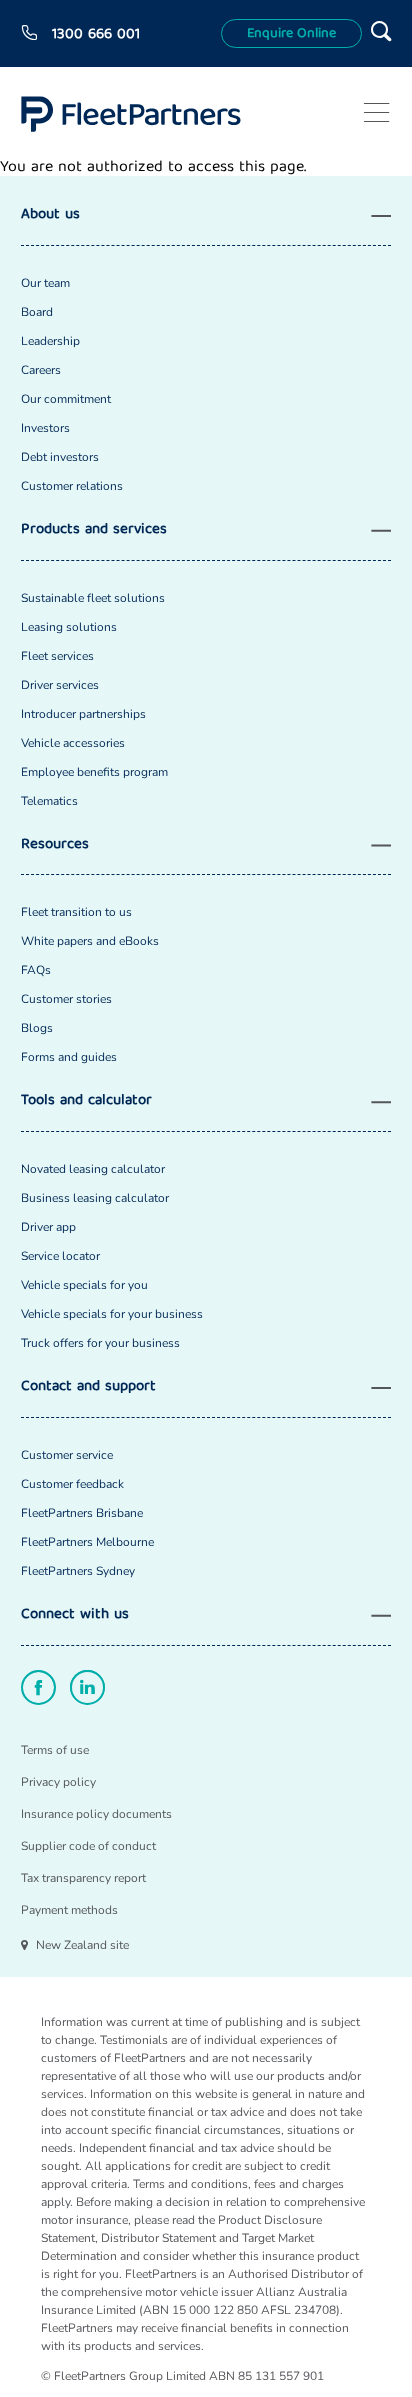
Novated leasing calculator (93, 1169)
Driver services (60, 685)
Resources (55, 845)
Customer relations (72, 486)
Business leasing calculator (95, 1198)
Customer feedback (72, 1484)
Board (37, 312)
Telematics (49, 801)
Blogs (37, 1028)
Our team (45, 283)
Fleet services (57, 656)
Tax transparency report (83, 1878)
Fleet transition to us (76, 912)
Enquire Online (291, 34)
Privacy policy (58, 1782)
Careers (41, 370)
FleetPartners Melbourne (87, 1542)
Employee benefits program (94, 772)
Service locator (60, 1256)
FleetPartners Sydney (78, 1571)
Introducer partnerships (83, 714)
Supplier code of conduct (88, 1846)
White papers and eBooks (90, 941)
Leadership (50, 341)
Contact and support (88, 1387)
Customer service (67, 1455)
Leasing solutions (69, 627)
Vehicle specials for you (84, 1285)
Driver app (48, 1227)
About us (50, 215)
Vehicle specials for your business (112, 1314)
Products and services (94, 530)
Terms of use (55, 1750)
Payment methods (69, 1910)
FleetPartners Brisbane (82, 1513)
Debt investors (60, 457)
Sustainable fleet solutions (93, 598)
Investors (45, 428)
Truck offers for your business (100, 1343)
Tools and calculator (86, 1101)
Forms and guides (69, 1057)
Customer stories (66, 999)
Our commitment (66, 399)
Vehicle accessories (73, 743)
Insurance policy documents (96, 1814)
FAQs (36, 970)
